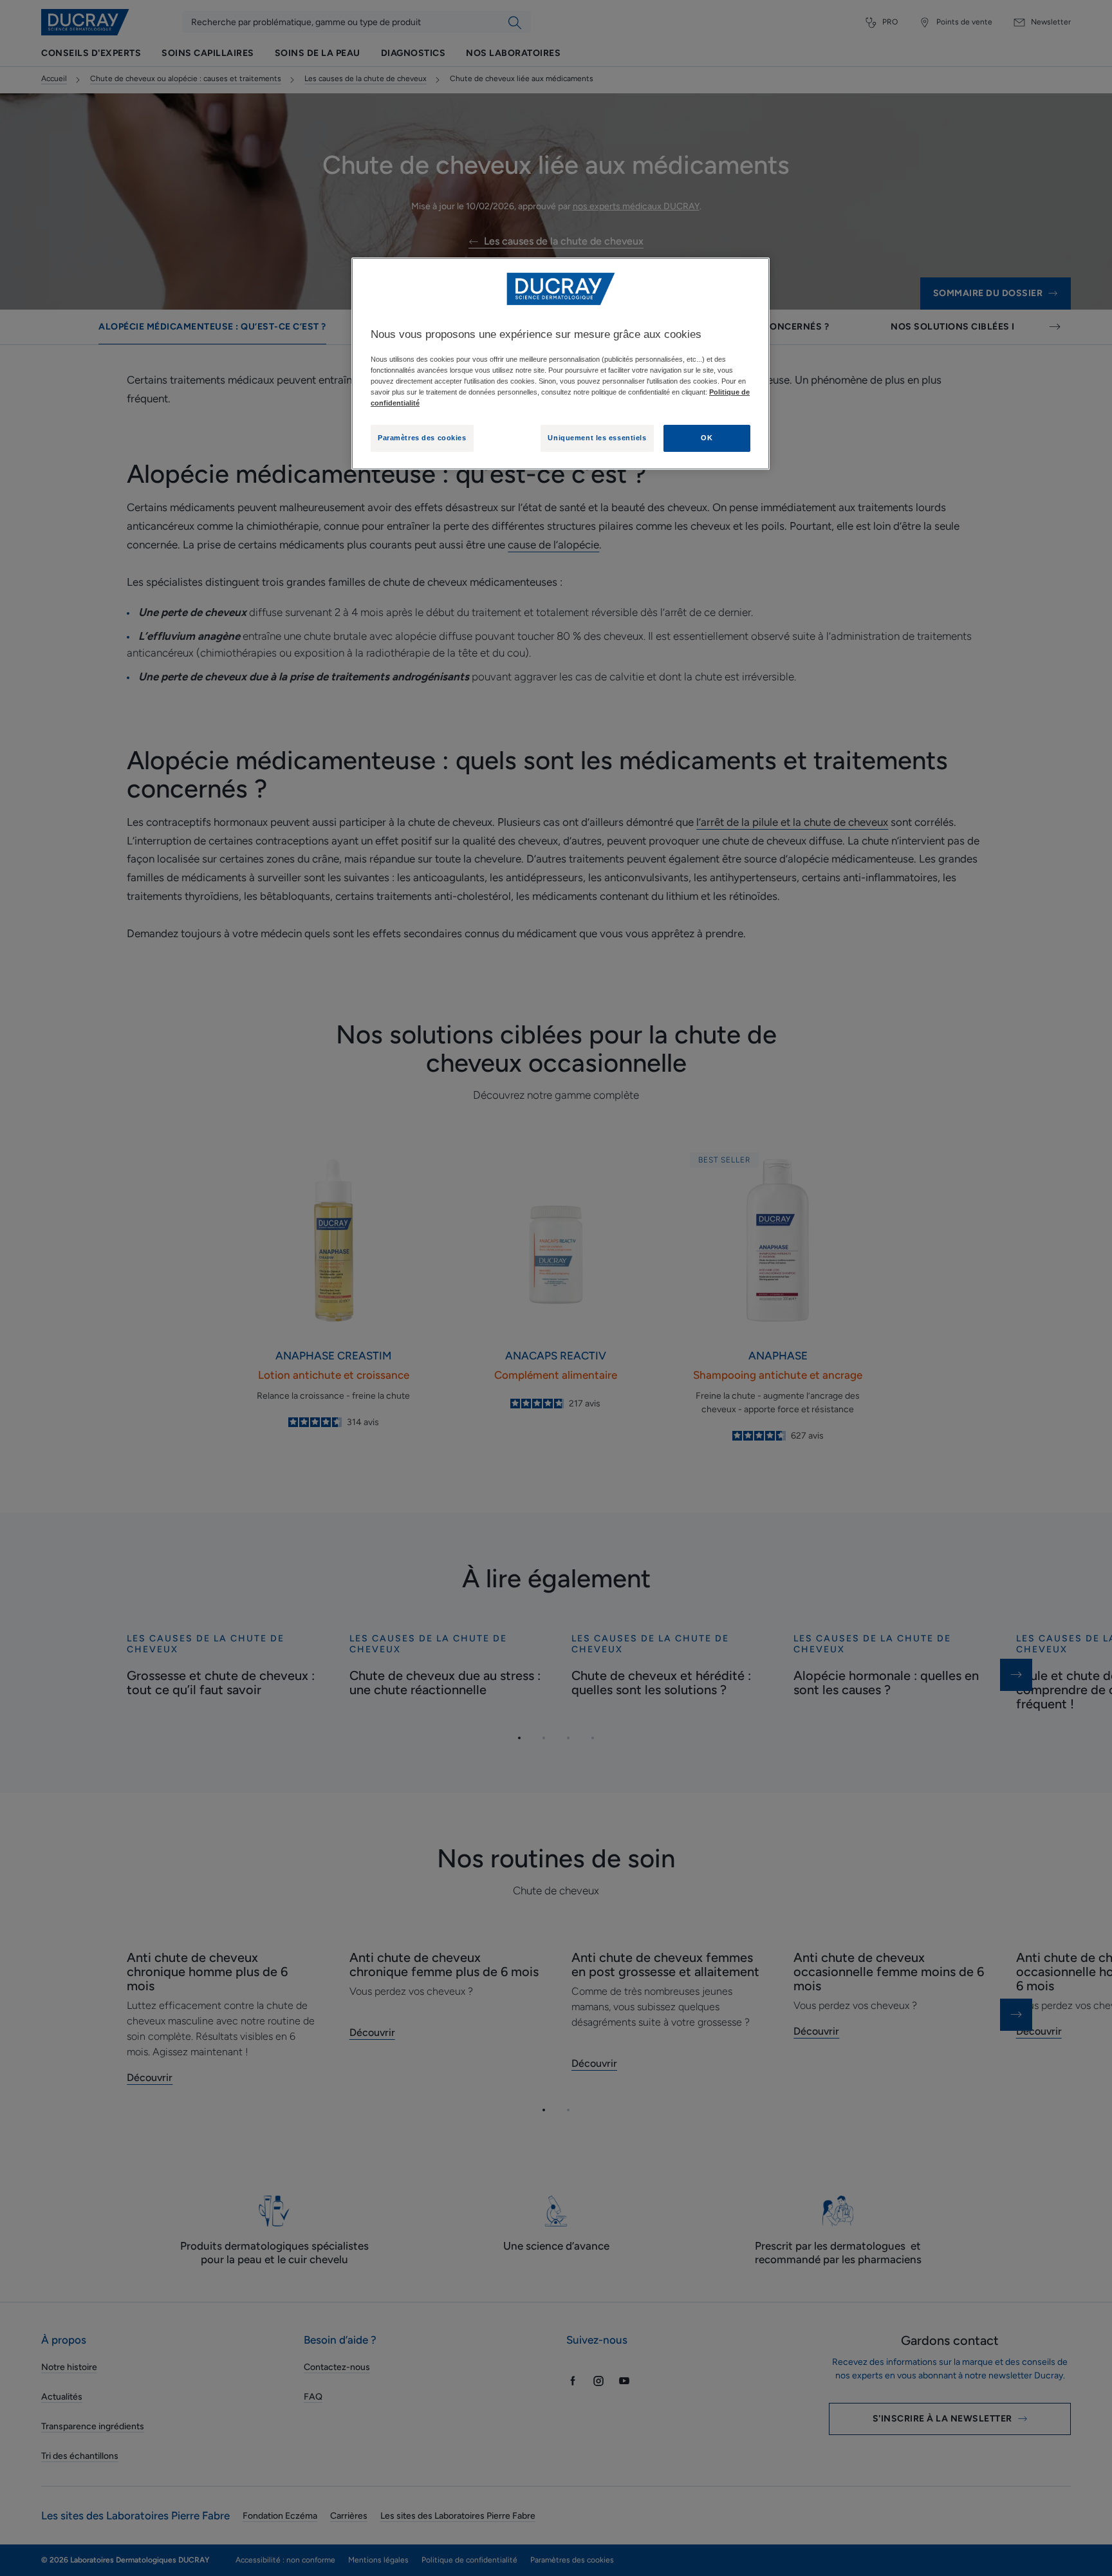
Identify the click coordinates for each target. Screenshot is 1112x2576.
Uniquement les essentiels (597, 438)
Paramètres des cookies (422, 438)
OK (707, 438)
